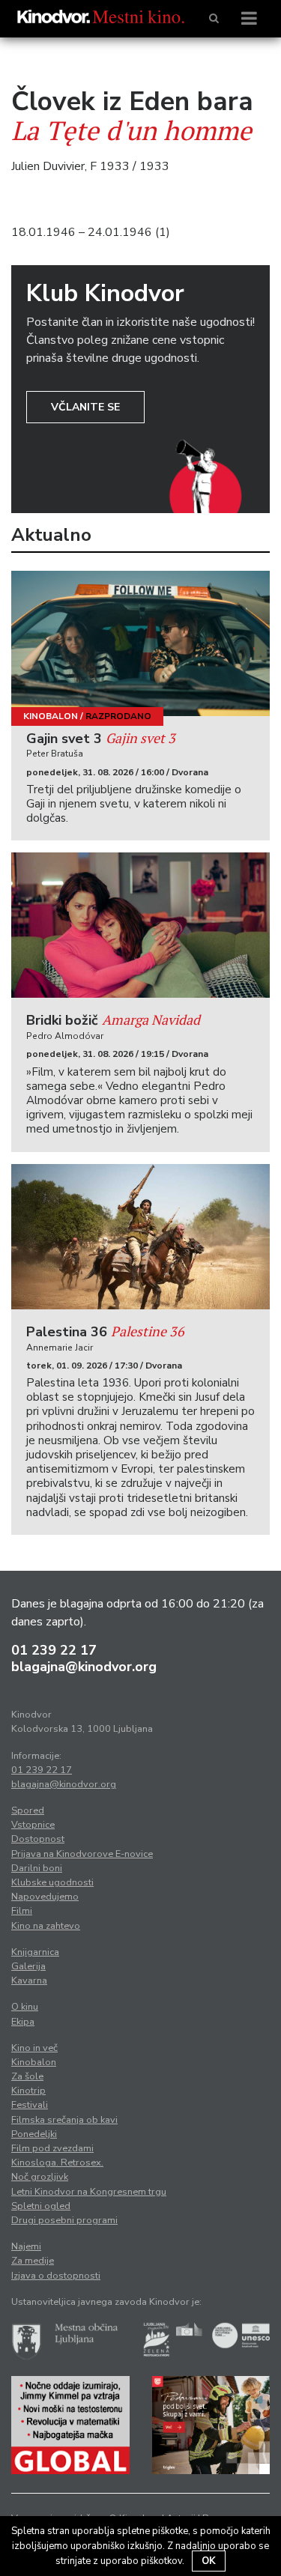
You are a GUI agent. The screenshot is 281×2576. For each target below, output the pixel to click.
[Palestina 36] (140, 1237)
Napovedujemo (45, 1897)
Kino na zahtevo (46, 1926)
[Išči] (214, 19)
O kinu (25, 2007)
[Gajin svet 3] (140, 643)
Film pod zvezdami (52, 2148)
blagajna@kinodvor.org (84, 1667)
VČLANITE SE (85, 407)
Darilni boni (37, 1868)
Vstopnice (33, 1825)
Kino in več (34, 2048)
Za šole (27, 2076)
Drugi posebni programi (64, 2220)
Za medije (33, 2261)
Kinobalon (51, 716)
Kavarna (29, 1981)
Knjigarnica (35, 1952)
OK (209, 2561)
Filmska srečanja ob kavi (64, 2120)
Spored (28, 1810)
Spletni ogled (41, 2206)
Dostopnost (38, 1839)
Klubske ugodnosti (52, 1882)
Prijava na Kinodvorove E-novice (82, 1854)
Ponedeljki (34, 2134)
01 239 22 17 (54, 1650)
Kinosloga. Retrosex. (57, 2163)
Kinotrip (28, 2091)
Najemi (26, 2246)
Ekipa (23, 2022)
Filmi (22, 1911)
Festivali (30, 2105)
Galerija (28, 1966)
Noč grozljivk (40, 2177)
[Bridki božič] (140, 925)
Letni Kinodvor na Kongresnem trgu (89, 2192)
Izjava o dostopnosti (56, 2276)
